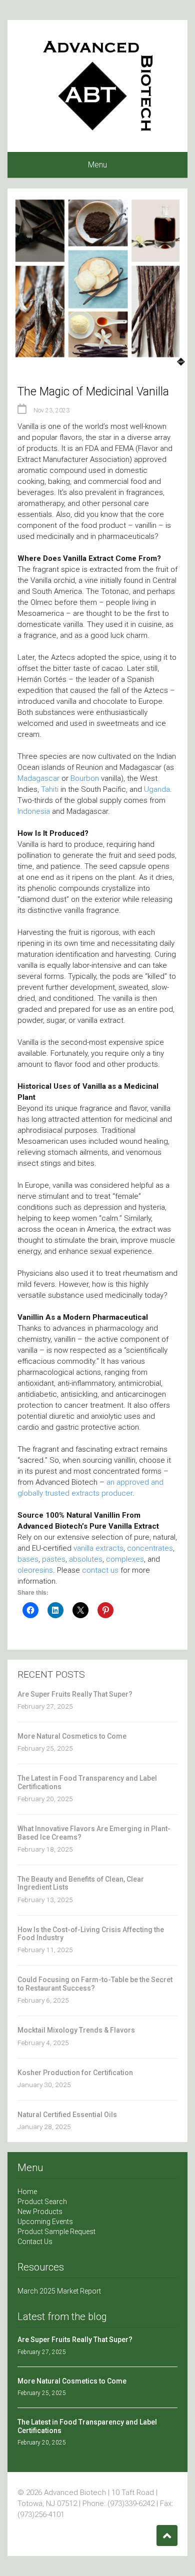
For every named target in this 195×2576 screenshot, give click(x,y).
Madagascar (38, 778)
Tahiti (50, 789)
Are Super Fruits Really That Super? (75, 1694)
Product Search (42, 2202)
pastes (54, 1559)
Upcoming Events (45, 2222)
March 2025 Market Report (59, 2291)
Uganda (157, 789)
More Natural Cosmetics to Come (72, 1736)
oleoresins (35, 1570)
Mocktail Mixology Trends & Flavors (76, 2030)
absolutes (86, 1559)
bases (28, 1559)
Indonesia (34, 811)
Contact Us (35, 2242)
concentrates (150, 1548)
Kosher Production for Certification (75, 2073)
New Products (40, 2212)
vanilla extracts (98, 1548)
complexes (125, 1559)
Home (27, 2192)
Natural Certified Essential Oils (67, 2115)
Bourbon (85, 778)
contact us (100, 1570)
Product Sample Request (56, 2232)
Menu (97, 165)
